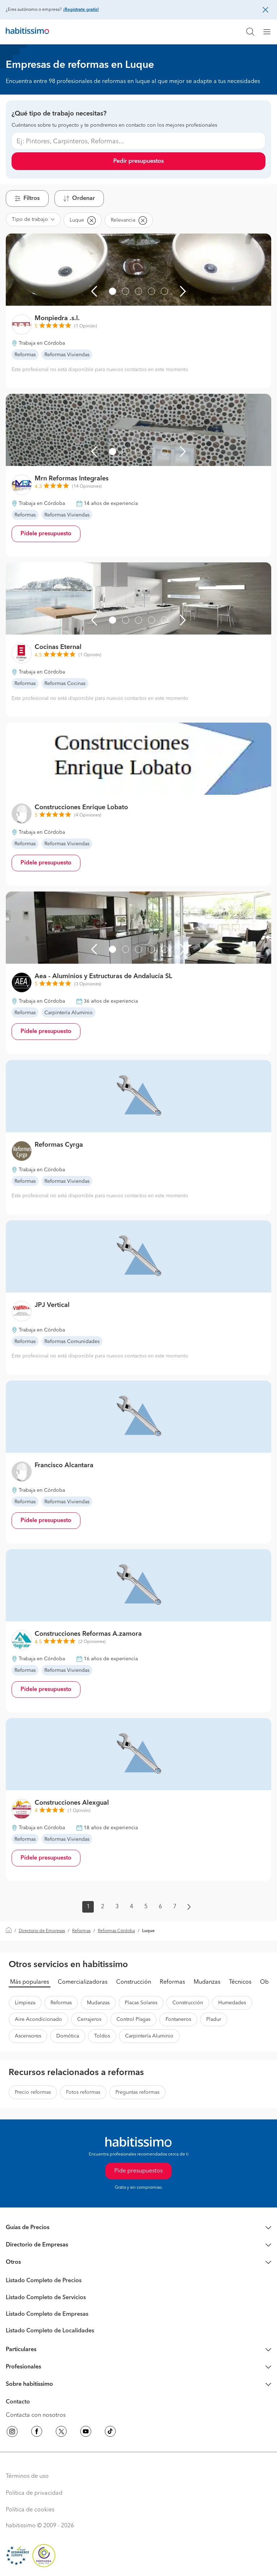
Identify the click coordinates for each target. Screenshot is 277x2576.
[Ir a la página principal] (27, 32)
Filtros (32, 199)
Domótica (68, 2036)
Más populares (30, 1982)
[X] (61, 2433)
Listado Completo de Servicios (46, 2298)
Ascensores (28, 2036)
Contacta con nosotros (36, 2415)
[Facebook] (37, 2433)
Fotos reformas (83, 2092)
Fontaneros (178, 2019)
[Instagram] (12, 2433)
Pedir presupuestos (138, 161)
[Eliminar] (91, 220)
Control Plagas (133, 2019)
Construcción (134, 1982)
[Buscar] (250, 32)
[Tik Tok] (110, 2433)
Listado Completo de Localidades (50, 2331)
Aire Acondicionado (38, 2019)
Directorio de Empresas (42, 1931)
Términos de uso (27, 2476)
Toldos (102, 2036)
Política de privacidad (34, 2493)
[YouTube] (86, 2433)
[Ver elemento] (113, 291)
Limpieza (25, 2003)
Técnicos (240, 1982)
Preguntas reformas (137, 2092)
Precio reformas (33, 2092)
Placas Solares (141, 2003)
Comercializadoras (83, 1982)
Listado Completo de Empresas (47, 2314)
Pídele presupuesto (46, 534)
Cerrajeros (89, 2019)
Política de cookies (30, 2510)
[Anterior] (94, 291)
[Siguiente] (183, 291)
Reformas (81, 1931)
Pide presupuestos (138, 2171)
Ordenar (83, 199)
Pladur (214, 2019)
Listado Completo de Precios (44, 2281)
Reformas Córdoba (116, 1931)
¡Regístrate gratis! (81, 10)
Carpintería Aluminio (149, 2036)
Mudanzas (207, 1982)
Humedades (232, 2003)
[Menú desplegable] (270, 32)
